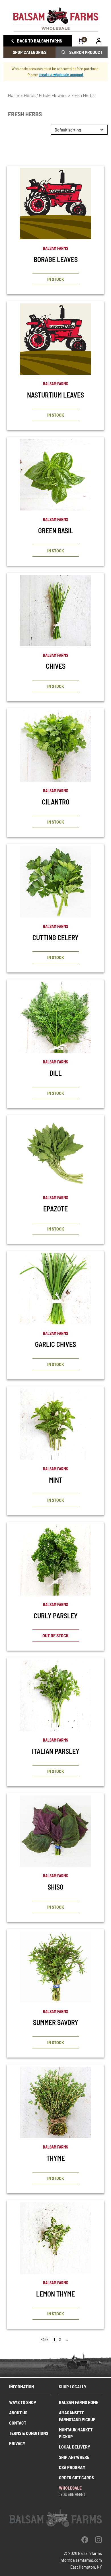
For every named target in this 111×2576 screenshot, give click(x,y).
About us (18, 2412)
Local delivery (75, 2447)
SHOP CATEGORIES (30, 52)
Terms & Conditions (29, 2433)
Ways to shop (23, 2402)
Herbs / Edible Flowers (45, 95)
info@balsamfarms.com (81, 2560)
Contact (18, 2423)
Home (14, 95)
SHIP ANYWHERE (74, 2457)
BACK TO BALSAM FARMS (40, 41)
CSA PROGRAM (72, 2467)
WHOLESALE (70, 2488)
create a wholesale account (61, 75)
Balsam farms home (79, 2402)
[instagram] (98, 2539)
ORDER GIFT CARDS (76, 2477)
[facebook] (85, 2539)
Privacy (17, 2443)
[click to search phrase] (63, 52)
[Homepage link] (55, 19)
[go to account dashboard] (99, 41)
